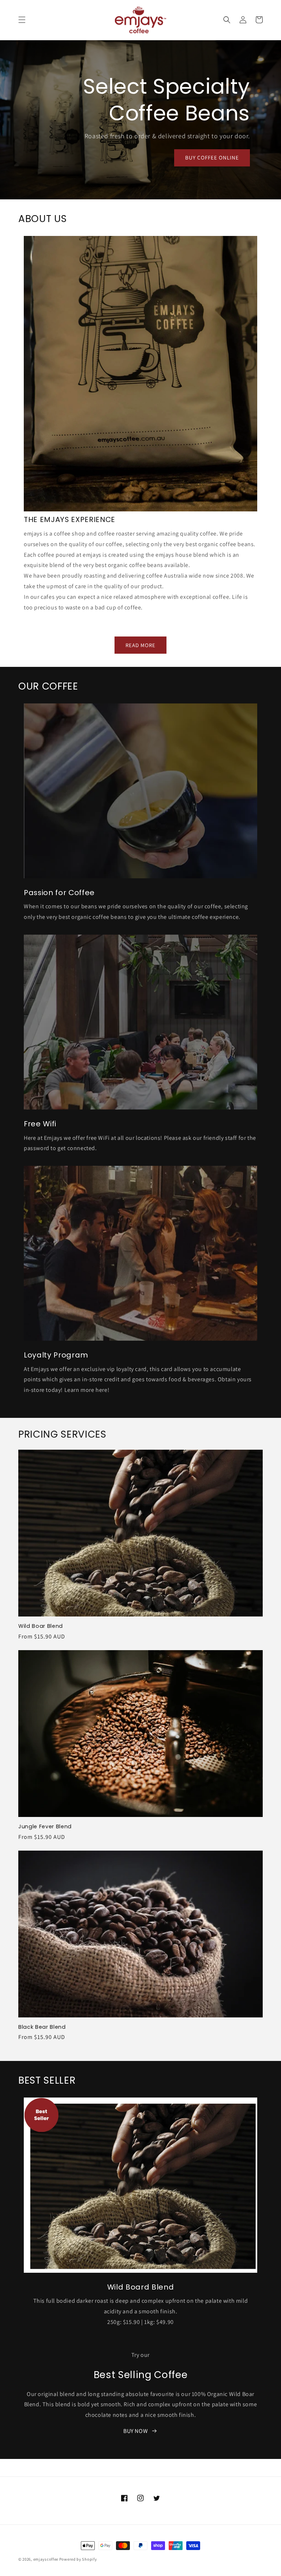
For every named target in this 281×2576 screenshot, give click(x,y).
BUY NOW (136, 2431)
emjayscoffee (46, 2559)
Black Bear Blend (42, 2027)
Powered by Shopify (78, 2559)
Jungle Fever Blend (45, 1826)
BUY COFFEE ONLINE (212, 157)
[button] (22, 20)
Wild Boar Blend (41, 1626)
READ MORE (140, 645)
